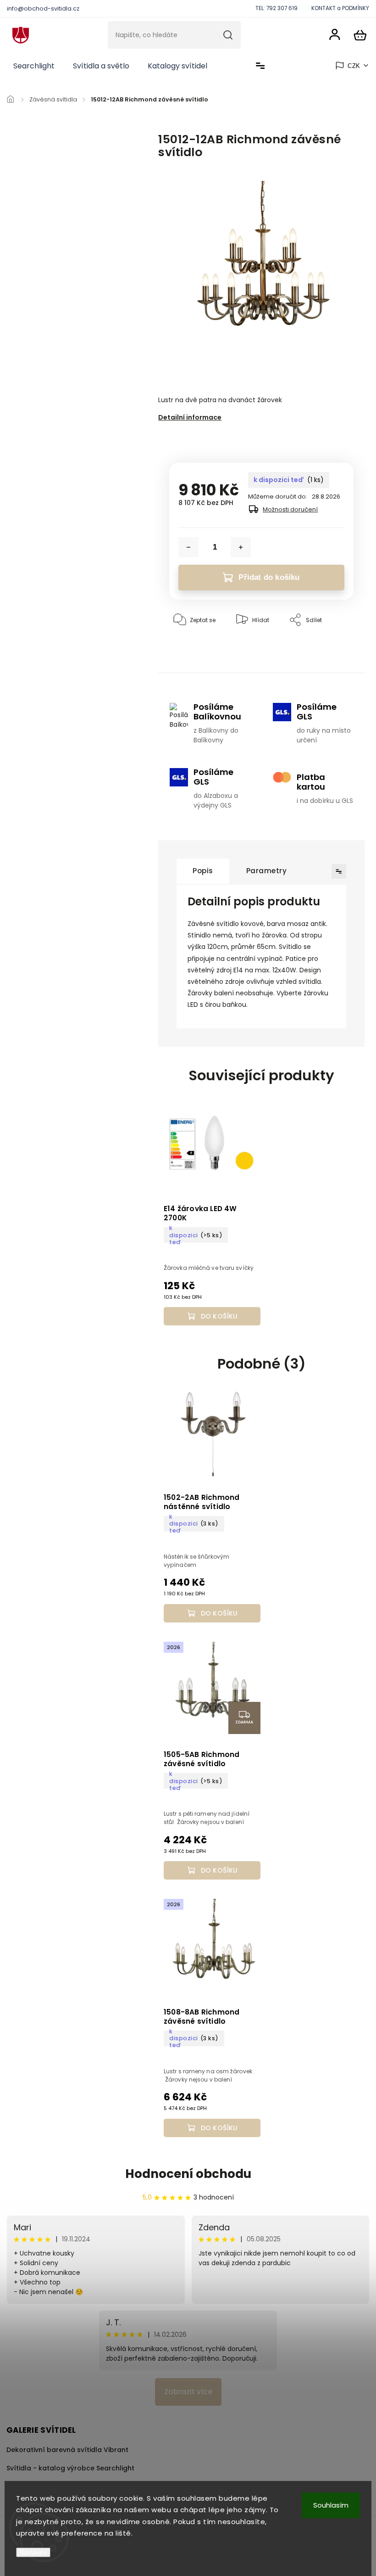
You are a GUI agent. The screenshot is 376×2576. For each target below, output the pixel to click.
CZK (354, 66)
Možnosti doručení (290, 509)
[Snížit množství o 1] (188, 547)
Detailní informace (190, 417)
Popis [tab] (203, 871)
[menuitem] (34, 66)
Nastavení (33, 2552)
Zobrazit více (188, 2392)
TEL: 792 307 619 (276, 8)
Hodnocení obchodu (188, 2174)
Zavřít (324, 648)
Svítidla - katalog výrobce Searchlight (70, 2468)
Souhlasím (331, 2505)
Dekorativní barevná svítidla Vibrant (67, 2450)
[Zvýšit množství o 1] (241, 547)
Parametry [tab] (267, 871)
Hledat (228, 35)
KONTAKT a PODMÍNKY (340, 8)
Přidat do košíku (269, 577)
